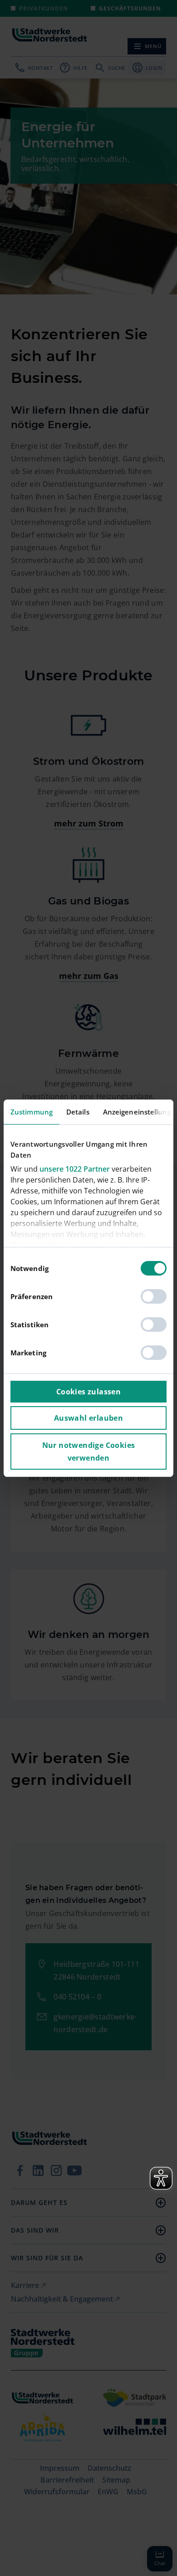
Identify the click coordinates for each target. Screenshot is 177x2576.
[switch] (154, 1296)
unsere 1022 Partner (75, 1169)
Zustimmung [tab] (32, 1112)
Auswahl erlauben (88, 1418)
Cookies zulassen (88, 1392)
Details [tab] (78, 1112)
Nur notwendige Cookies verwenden (89, 1452)
